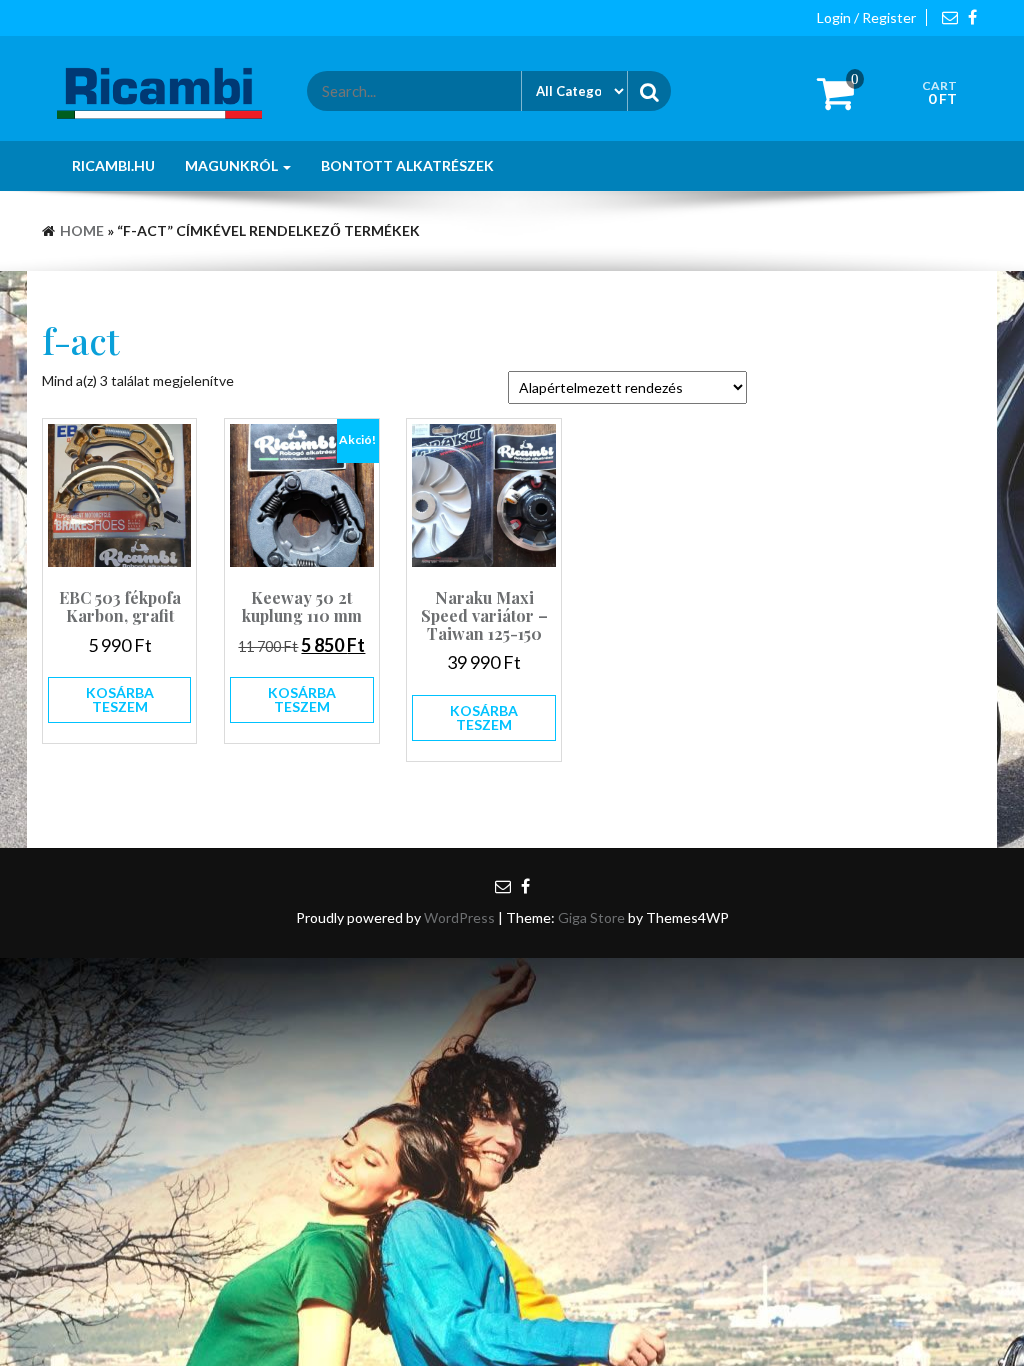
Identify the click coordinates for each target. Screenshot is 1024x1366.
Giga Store (591, 917)
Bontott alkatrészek (407, 165)
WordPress (459, 917)
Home (82, 230)
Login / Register (866, 17)
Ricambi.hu (113, 165)
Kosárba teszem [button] (120, 699)
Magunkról (233, 165)
